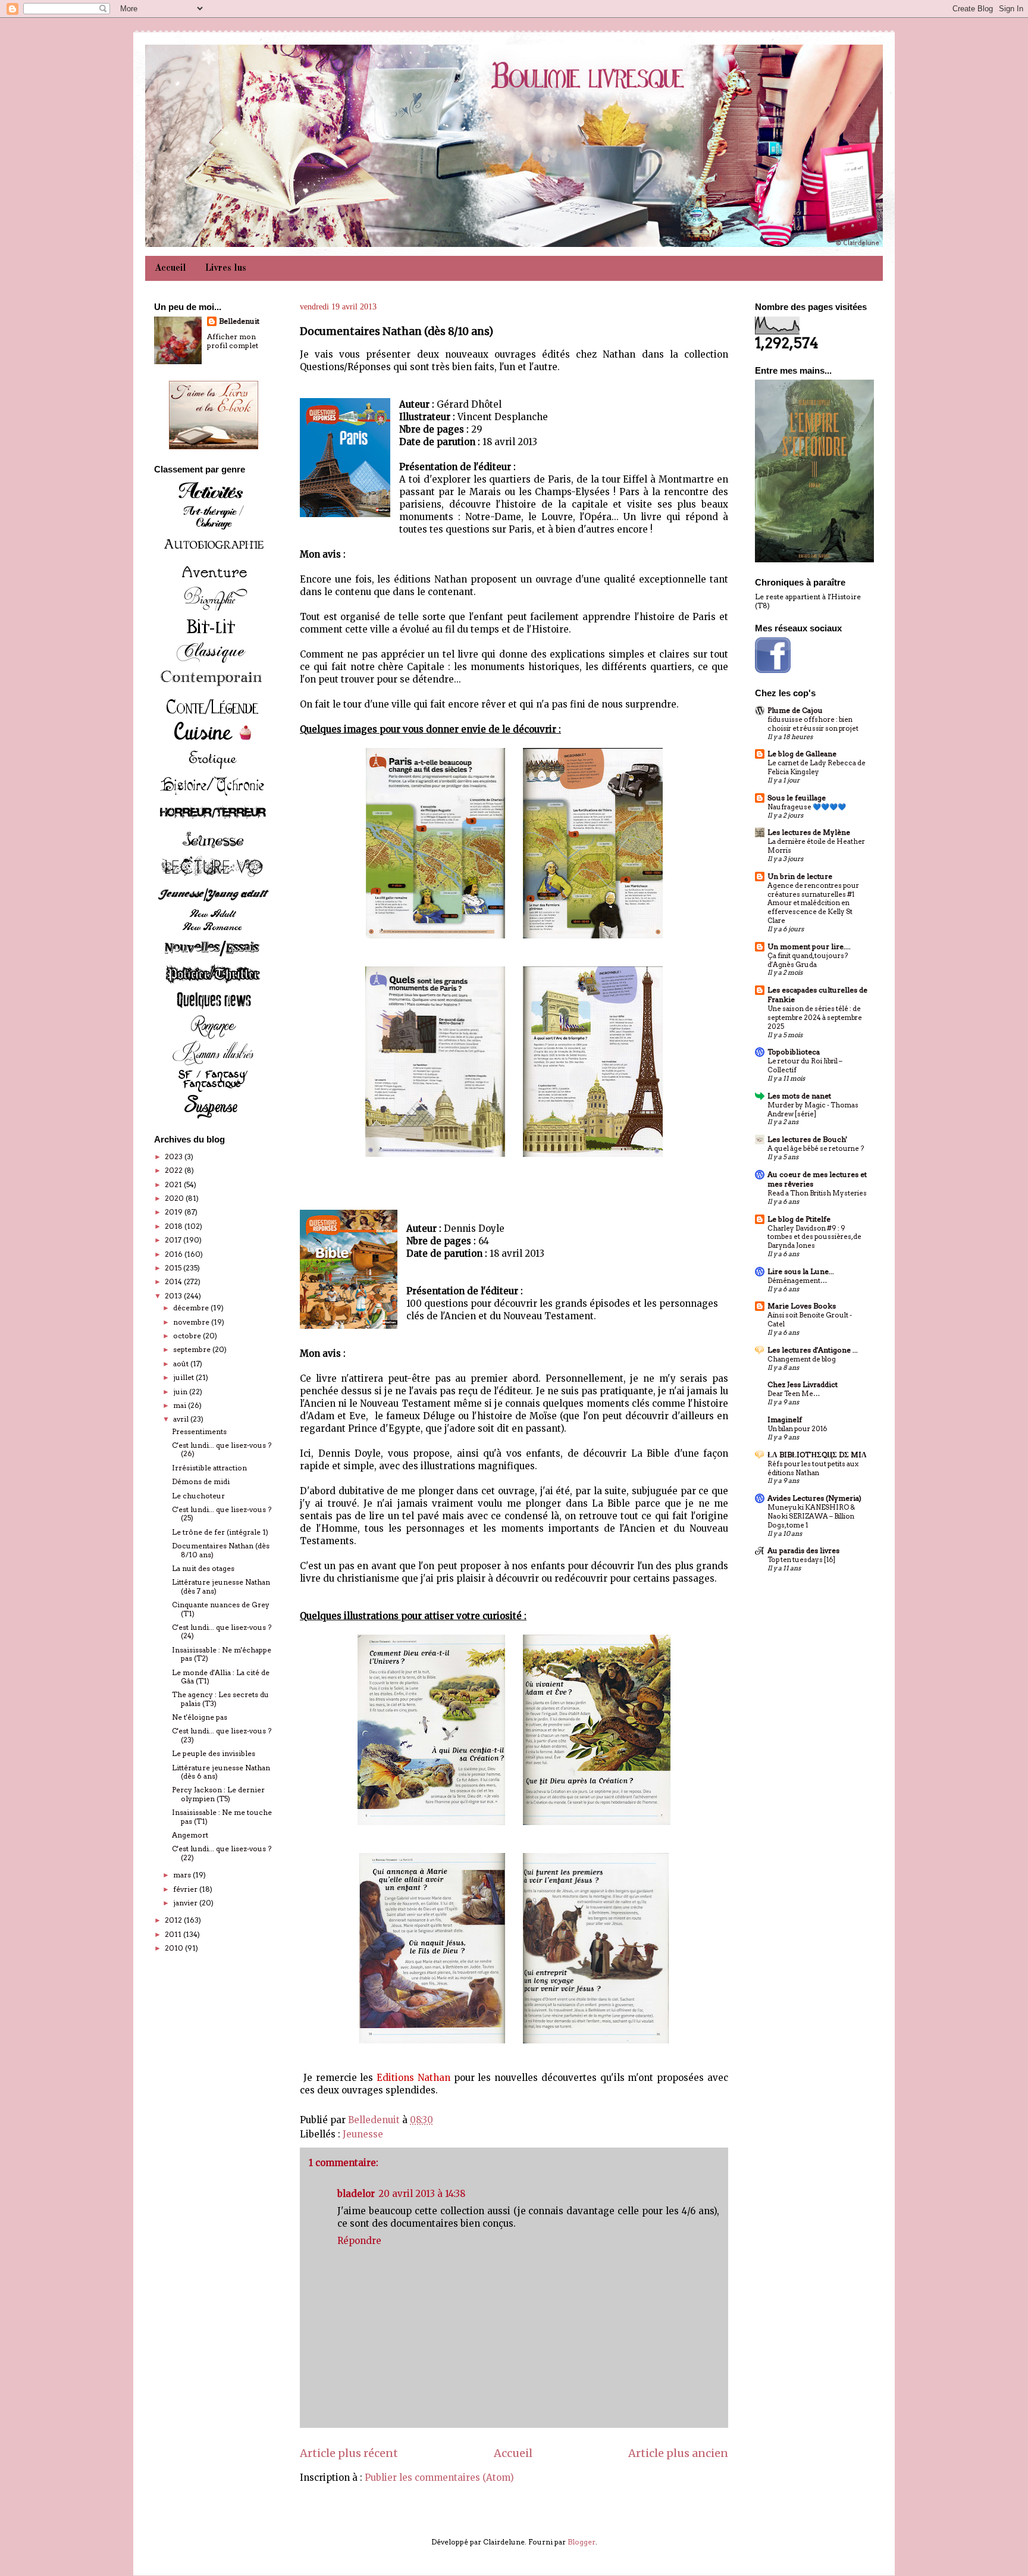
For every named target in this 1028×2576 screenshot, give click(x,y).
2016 (175, 1254)
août (182, 1364)
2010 (175, 1948)
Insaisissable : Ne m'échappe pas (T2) (222, 1654)
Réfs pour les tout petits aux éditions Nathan (813, 1468)
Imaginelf (785, 1420)
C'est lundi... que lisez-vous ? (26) (222, 1449)
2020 (175, 1198)
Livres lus (226, 268)
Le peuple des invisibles (214, 1753)
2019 (175, 1212)
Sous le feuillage (797, 798)
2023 (175, 1156)
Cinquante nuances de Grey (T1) (221, 1609)
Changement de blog (802, 1359)
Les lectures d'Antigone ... (813, 1350)
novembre (192, 1322)
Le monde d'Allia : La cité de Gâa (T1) (221, 1677)
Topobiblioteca (794, 1052)
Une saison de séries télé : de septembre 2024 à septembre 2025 (815, 1018)
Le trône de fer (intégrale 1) (220, 1532)
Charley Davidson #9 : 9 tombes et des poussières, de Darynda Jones (814, 1237)
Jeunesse (363, 2134)
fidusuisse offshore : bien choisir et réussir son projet (813, 724)
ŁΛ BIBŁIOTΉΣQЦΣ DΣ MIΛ (817, 1455)
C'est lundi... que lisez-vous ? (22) (222, 1853)
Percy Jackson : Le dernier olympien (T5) (218, 1794)
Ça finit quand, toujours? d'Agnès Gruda (808, 960)
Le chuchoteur (198, 1496)
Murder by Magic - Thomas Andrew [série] (813, 1109)
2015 (174, 1268)
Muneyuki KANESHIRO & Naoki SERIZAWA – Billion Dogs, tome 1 (811, 1516)
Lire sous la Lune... (801, 1271)
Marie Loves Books (802, 1306)
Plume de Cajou (795, 710)
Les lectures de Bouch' (807, 1139)
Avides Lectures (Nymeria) (814, 1498)
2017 (174, 1240)
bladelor (356, 2194)
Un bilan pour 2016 (797, 1429)
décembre (192, 1308)
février (186, 1889)
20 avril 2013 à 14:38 (422, 2194)
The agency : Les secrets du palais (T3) (220, 1699)
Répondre (359, 2241)
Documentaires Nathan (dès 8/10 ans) (221, 1550)
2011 (174, 1934)
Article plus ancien (678, 2453)
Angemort (190, 1835)
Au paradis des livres (803, 1550)
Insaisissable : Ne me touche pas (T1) (222, 1816)
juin (181, 1392)
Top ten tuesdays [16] (801, 1560)
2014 (174, 1281)
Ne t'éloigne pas (200, 1717)
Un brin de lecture (800, 876)
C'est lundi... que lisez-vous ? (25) (222, 1514)
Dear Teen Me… (794, 1394)
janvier (186, 1903)
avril (182, 1419)
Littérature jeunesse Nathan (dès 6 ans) (221, 1772)
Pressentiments (199, 1431)
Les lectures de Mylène (809, 832)
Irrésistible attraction (209, 1468)
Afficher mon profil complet (233, 341)
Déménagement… (797, 1281)
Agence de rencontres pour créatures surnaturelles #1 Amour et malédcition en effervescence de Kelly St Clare (813, 903)
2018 (175, 1226)
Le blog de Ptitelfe (799, 1219)
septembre (193, 1349)
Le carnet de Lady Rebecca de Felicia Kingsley (817, 767)
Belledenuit (239, 321)
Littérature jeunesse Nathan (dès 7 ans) (221, 1586)
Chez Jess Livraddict (803, 1384)
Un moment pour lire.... (809, 946)
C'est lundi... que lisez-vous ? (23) (222, 1735)
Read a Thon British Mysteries (817, 1193)
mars (183, 1875)
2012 (174, 1920)
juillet (184, 1377)
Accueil (170, 268)
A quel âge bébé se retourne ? (816, 1148)
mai (181, 1405)
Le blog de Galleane (802, 754)
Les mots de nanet (799, 1096)
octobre (188, 1336)
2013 (174, 1296)
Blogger (582, 2542)
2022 (175, 1170)
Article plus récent (349, 2453)
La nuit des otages (203, 1568)
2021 (174, 1184)
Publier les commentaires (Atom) (439, 2478)
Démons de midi (201, 1481)
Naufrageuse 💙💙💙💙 (807, 807)
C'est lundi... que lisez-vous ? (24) (222, 1631)
